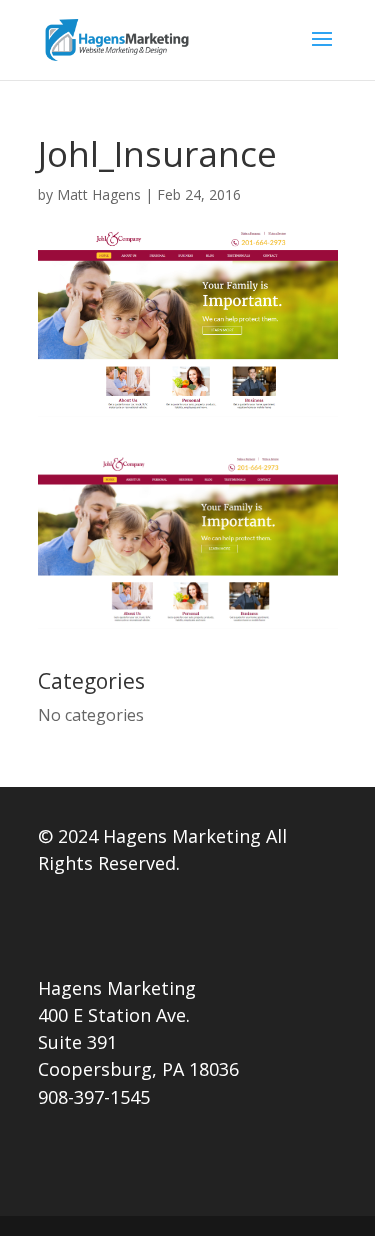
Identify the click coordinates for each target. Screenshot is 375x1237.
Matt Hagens (99, 194)
